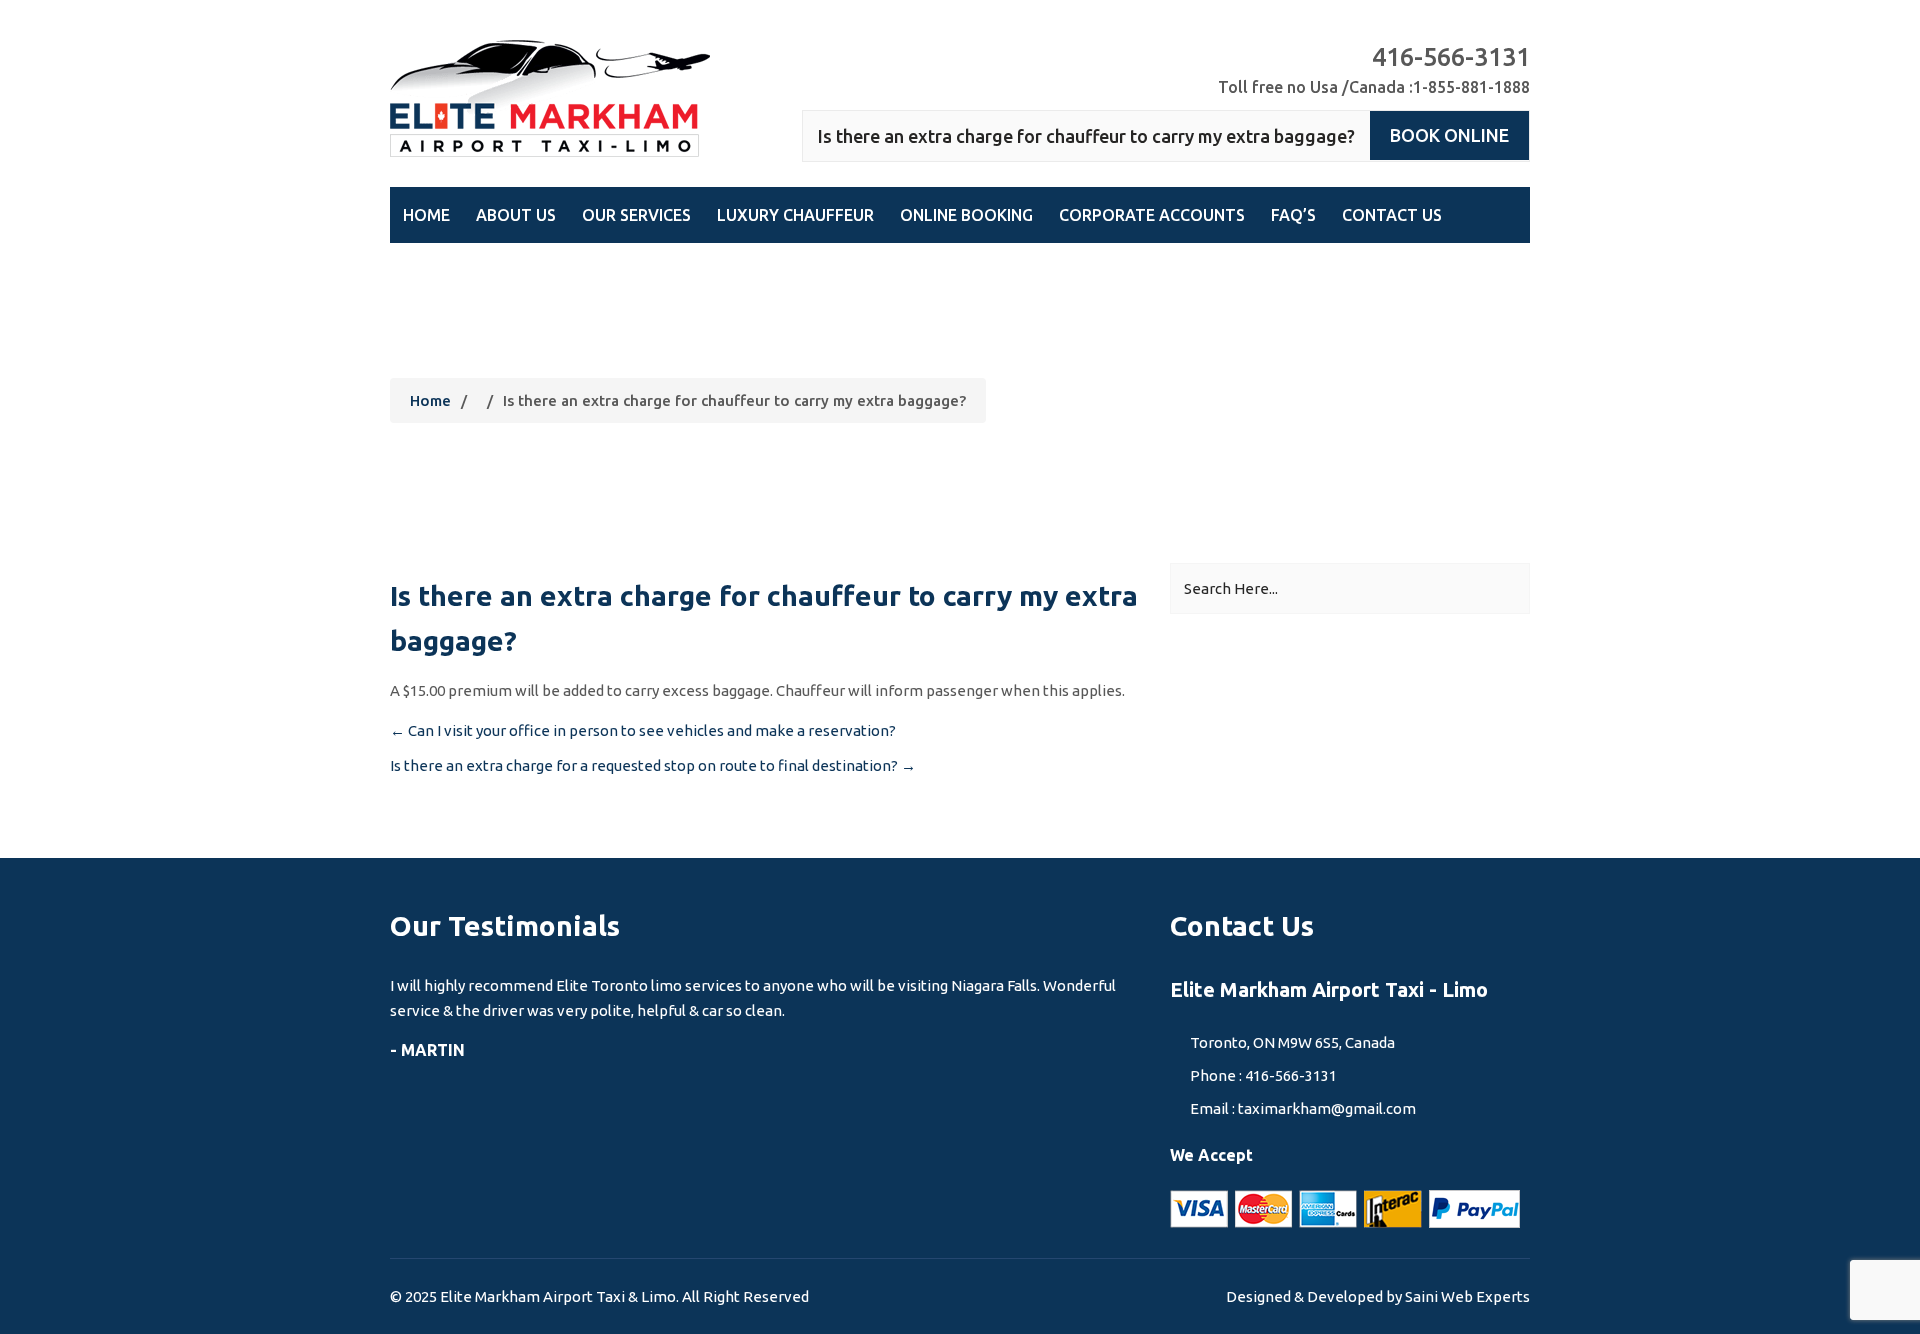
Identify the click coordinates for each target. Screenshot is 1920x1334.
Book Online (1449, 135)
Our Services (636, 215)
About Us (516, 215)
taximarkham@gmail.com (1327, 1108)
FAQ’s (1293, 215)
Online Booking (966, 215)
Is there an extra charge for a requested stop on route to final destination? (653, 765)
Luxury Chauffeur (795, 215)
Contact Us (1392, 215)
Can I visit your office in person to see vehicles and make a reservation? (643, 730)
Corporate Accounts (1152, 215)
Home (426, 215)
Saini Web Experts (1467, 1296)
